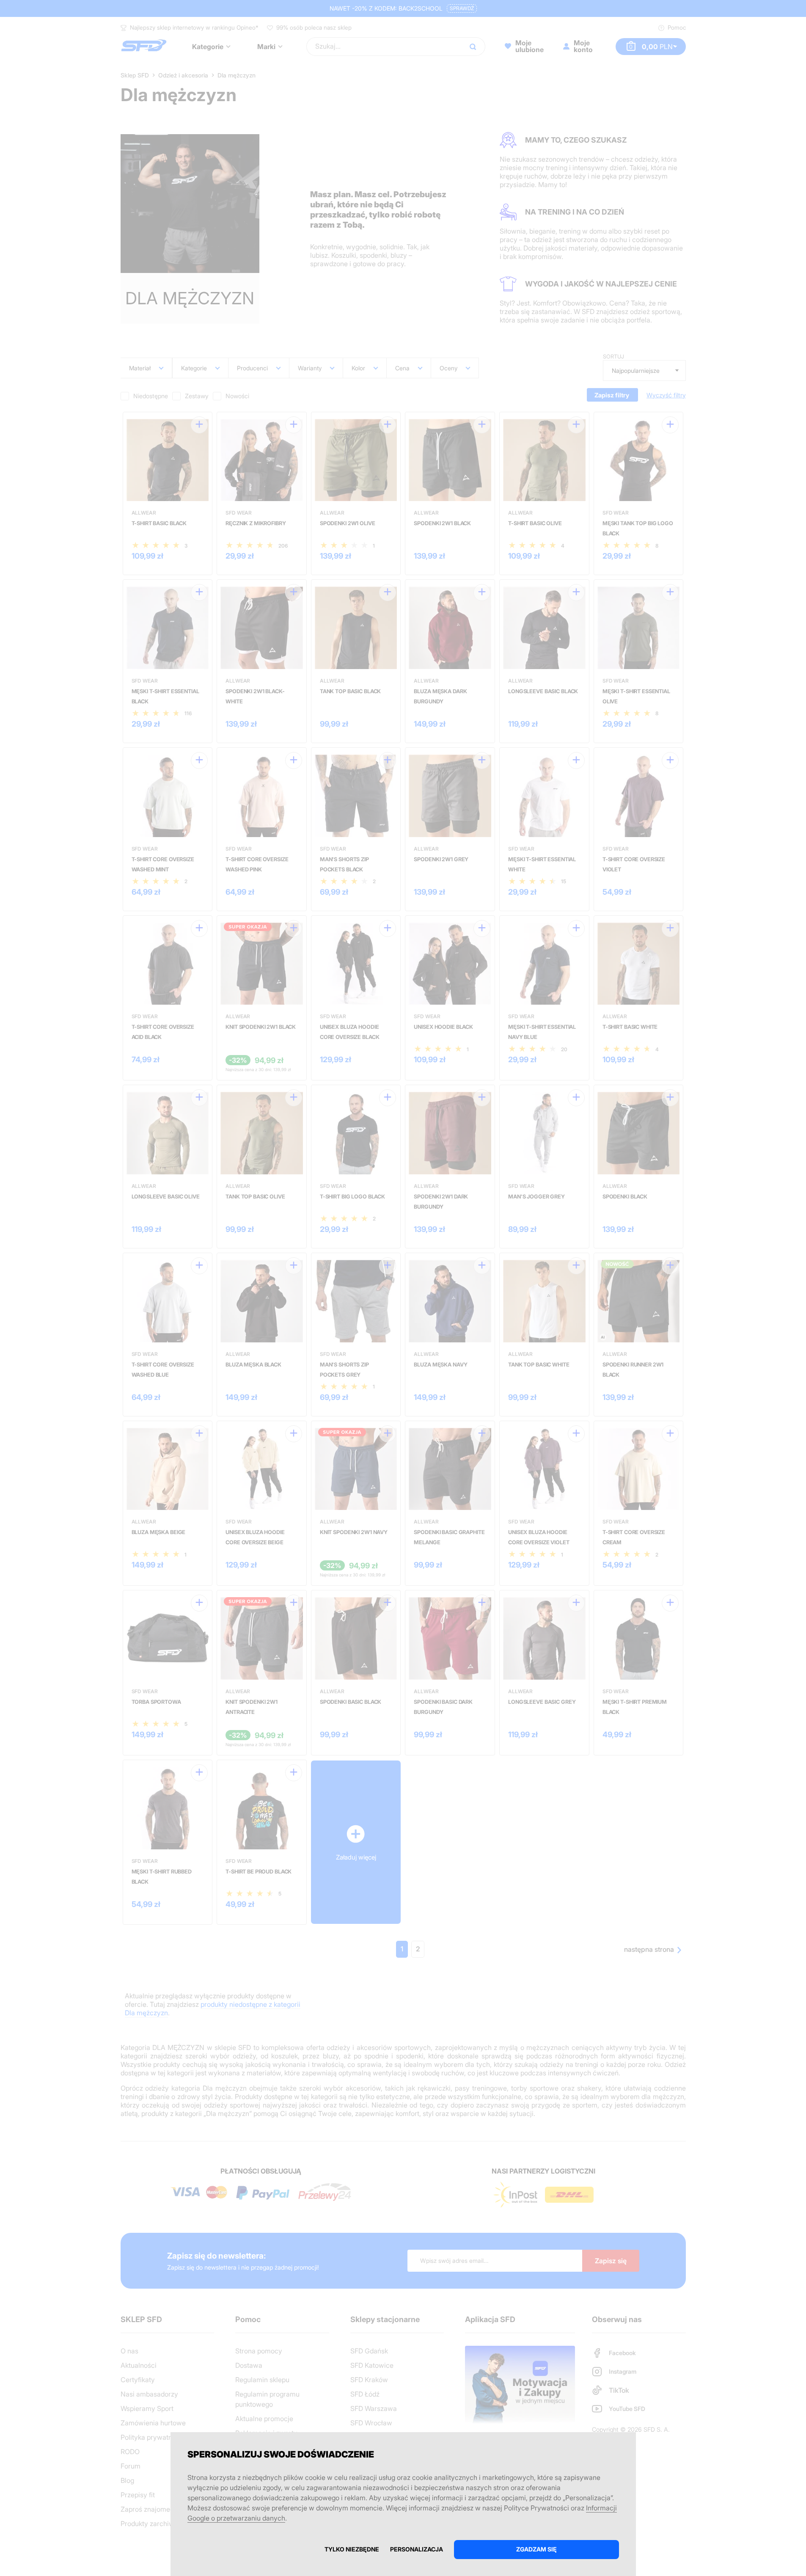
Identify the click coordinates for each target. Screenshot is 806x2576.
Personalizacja (417, 2549)
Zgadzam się (536, 2549)
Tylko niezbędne (352, 2549)
